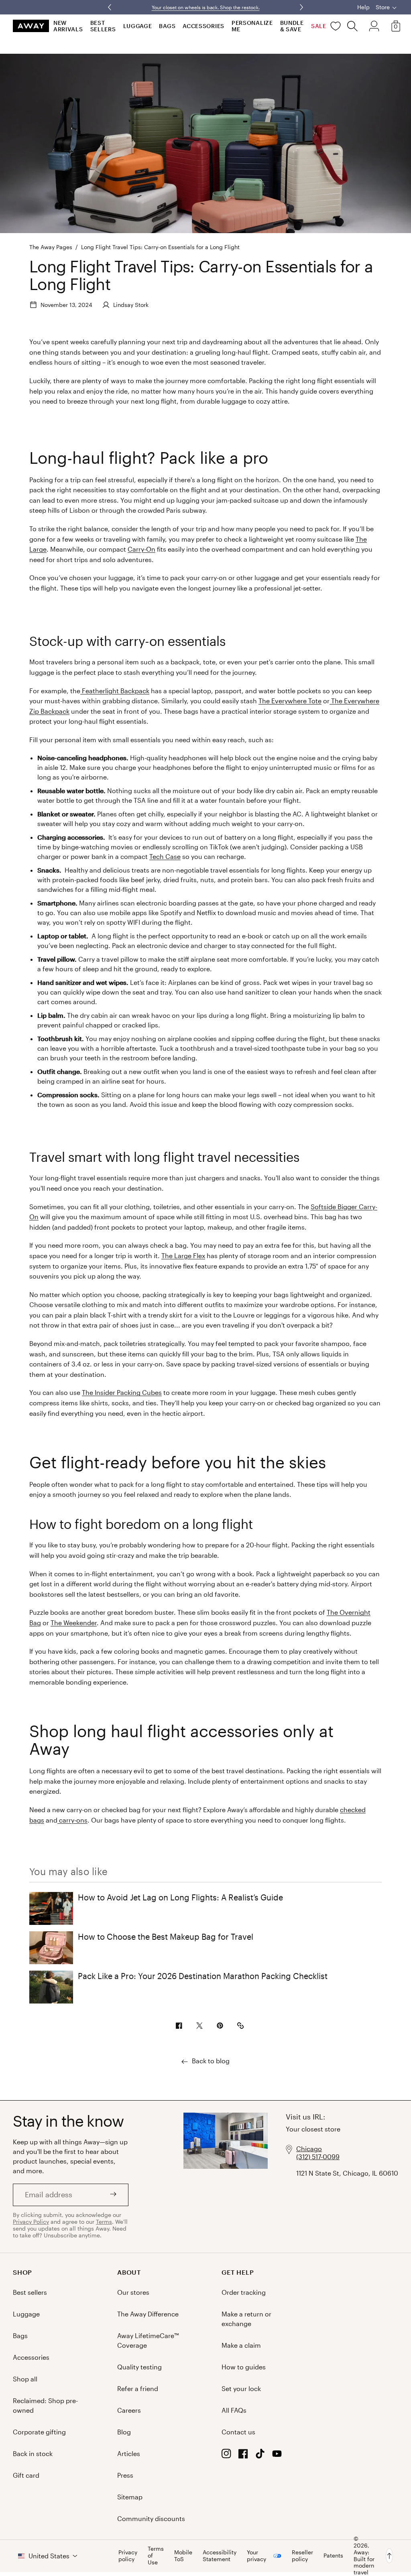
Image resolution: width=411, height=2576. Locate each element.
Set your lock (241, 2388)
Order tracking (244, 2292)
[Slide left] (301, 7)
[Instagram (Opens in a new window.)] (226, 2456)
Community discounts (151, 2518)
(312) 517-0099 (318, 2157)
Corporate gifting (39, 2432)
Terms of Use (156, 2556)
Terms (104, 2222)
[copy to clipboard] (240, 2026)
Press (125, 2475)
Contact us (238, 2432)
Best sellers (103, 26)
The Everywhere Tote (290, 701)
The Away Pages (51, 247)
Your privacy (256, 2556)
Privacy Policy (31, 2222)
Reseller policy (302, 2556)
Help (363, 7)
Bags (167, 26)
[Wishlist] (336, 26)
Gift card (26, 2475)
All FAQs (234, 2410)
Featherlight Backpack (115, 691)
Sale (319, 26)
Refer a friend (138, 2388)
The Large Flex (183, 1256)
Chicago (309, 2149)
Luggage (138, 26)
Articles (129, 2453)
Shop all (25, 2379)
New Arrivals (68, 26)
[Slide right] (110, 7)
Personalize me (252, 26)
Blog (124, 2432)
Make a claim (241, 2345)
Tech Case (165, 856)
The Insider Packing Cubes (122, 1392)
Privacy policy (128, 2556)
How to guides (244, 2367)
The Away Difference (148, 2314)
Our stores (133, 2292)
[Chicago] (226, 2177)
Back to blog (211, 2061)
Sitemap (130, 2497)
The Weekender (74, 1623)
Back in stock (33, 2453)
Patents (333, 2555)
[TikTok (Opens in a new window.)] (260, 2456)
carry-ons (72, 1820)
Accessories (203, 26)
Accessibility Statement (220, 2556)
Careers (129, 2410)
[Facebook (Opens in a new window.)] (243, 2456)
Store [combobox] (383, 7)
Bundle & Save (292, 26)
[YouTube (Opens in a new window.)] (277, 2456)
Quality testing (139, 2367)
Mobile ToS (183, 2556)
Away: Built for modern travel (364, 2562)
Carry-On (141, 549)
